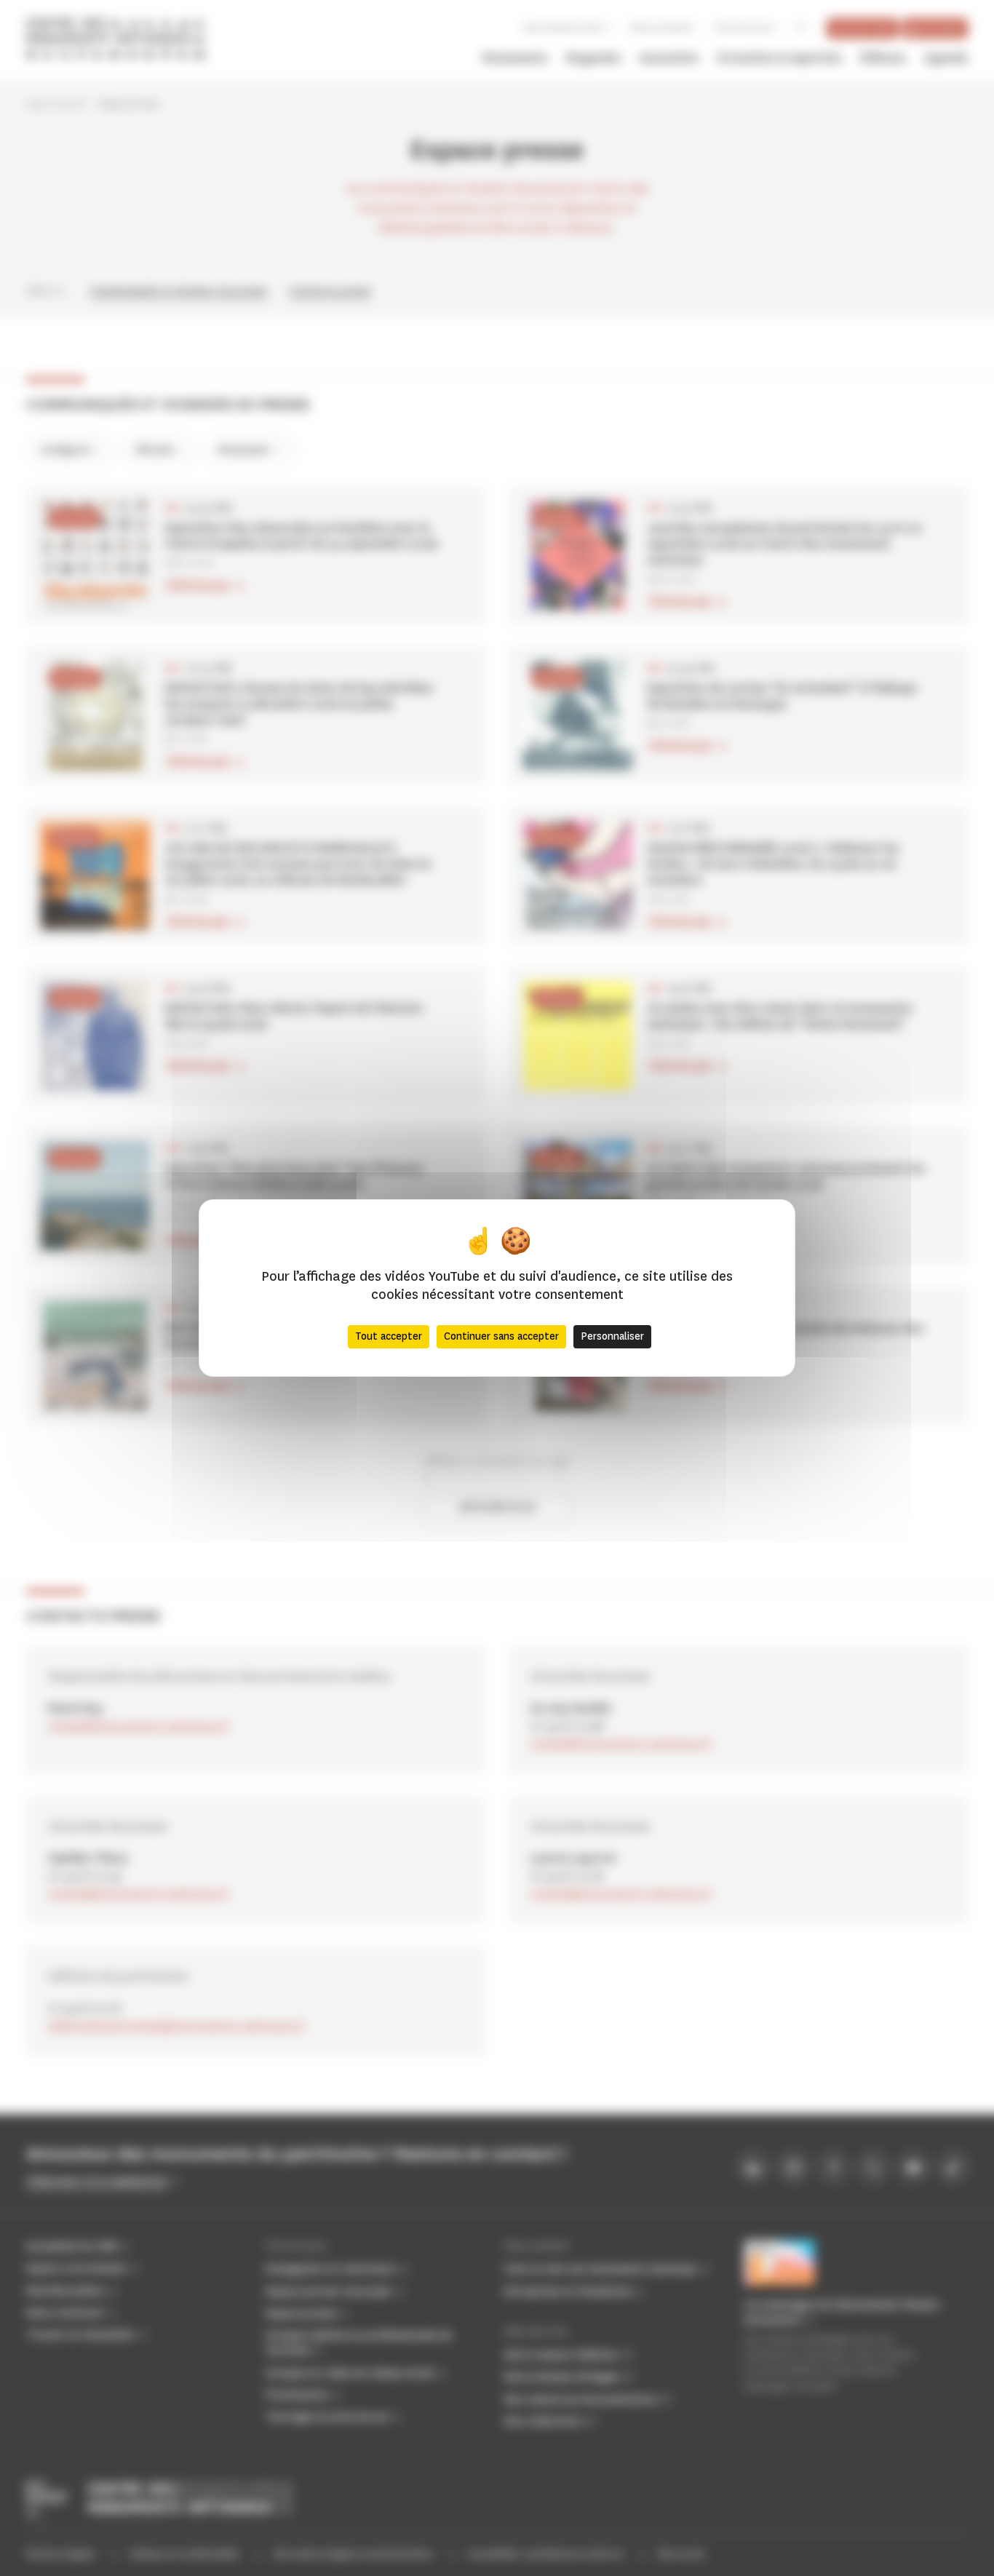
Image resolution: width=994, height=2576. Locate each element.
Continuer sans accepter (501, 1336)
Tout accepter (389, 1336)
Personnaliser (612, 1336)
